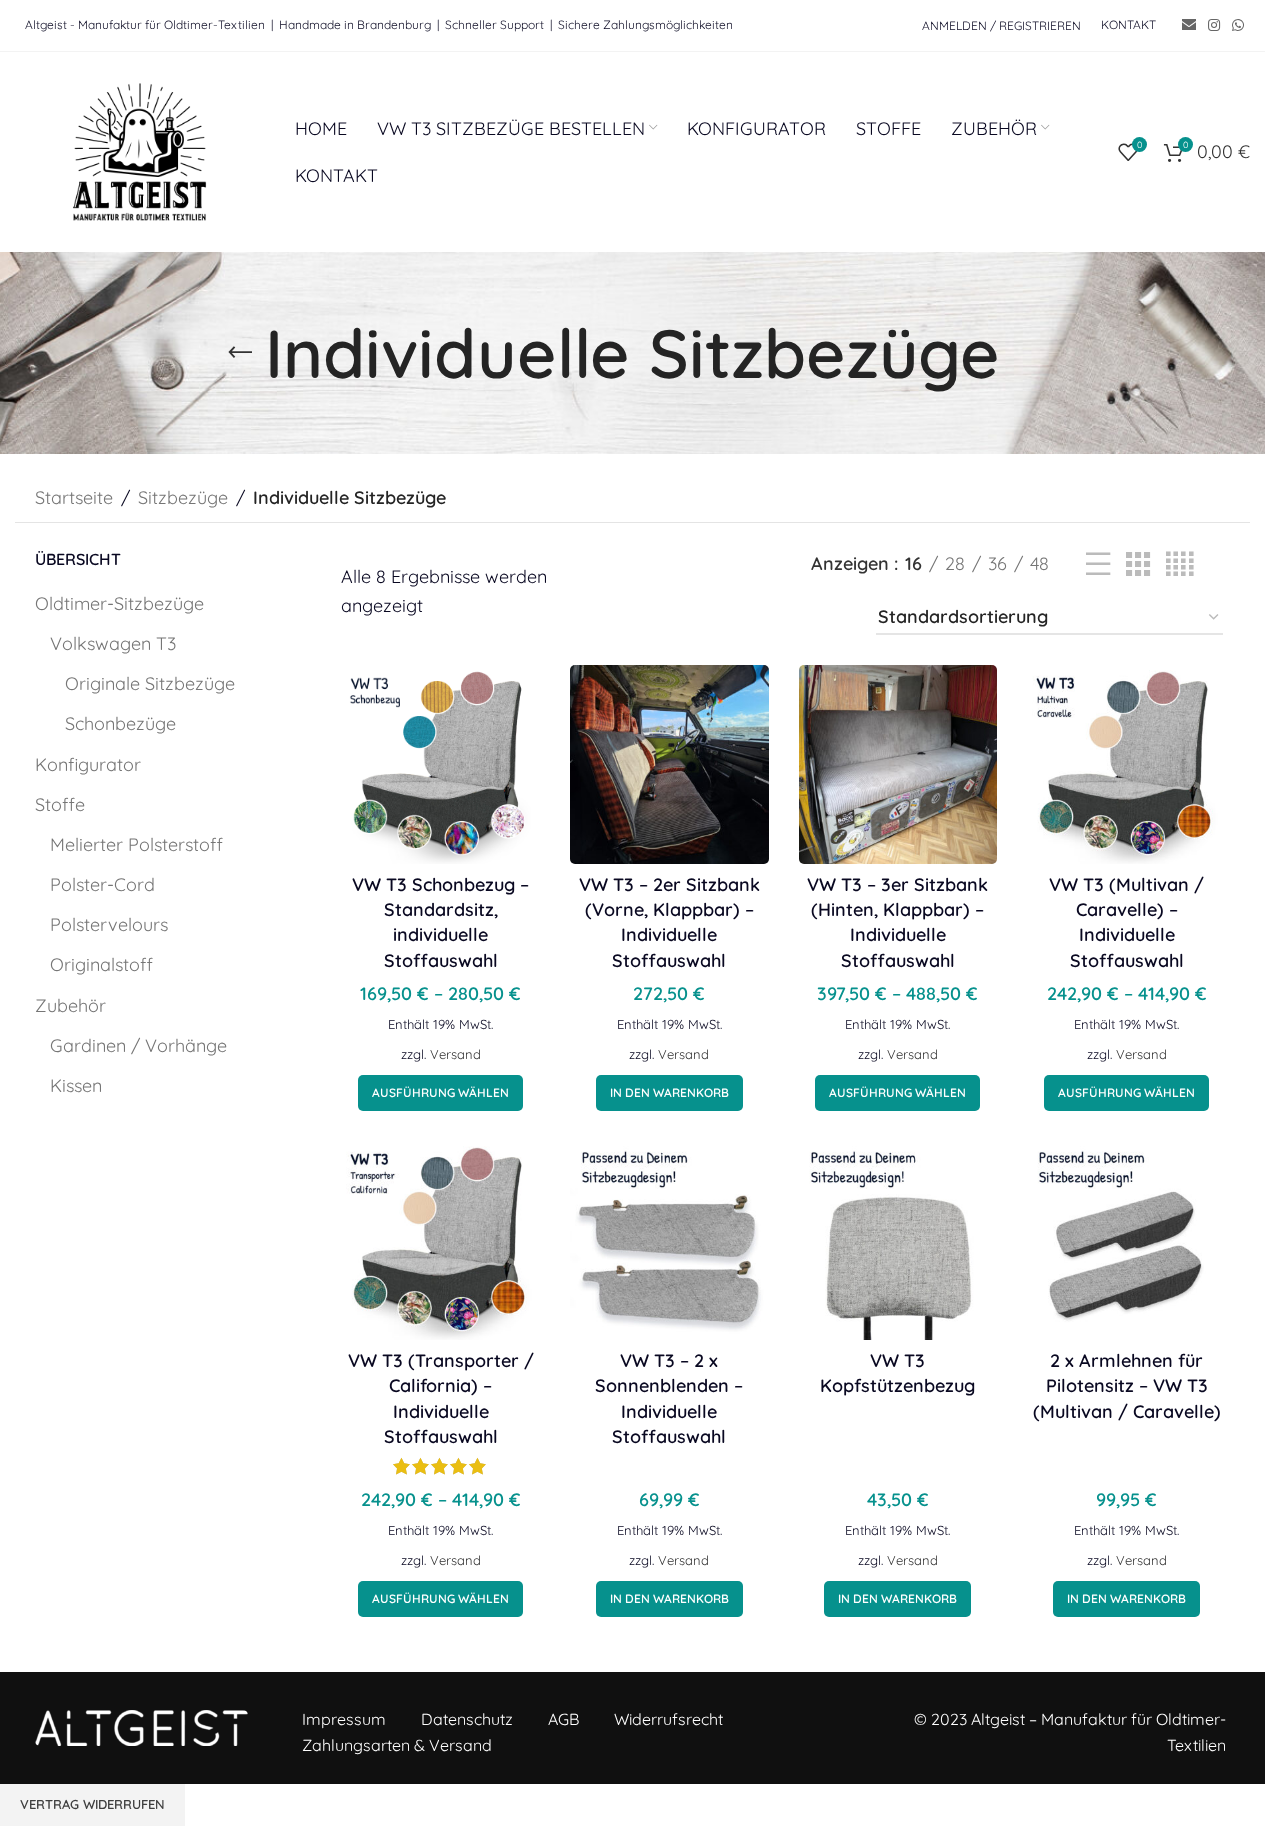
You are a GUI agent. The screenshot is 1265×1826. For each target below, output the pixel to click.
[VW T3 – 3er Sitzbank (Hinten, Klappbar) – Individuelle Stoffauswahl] (898, 764)
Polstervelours (109, 924)
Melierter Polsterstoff (136, 844)
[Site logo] (140, 150)
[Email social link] (1189, 25)
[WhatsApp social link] (1238, 25)
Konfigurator (88, 764)
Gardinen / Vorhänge (138, 1045)
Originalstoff (101, 964)
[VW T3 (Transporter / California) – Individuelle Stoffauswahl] (440, 1240)
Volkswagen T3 (113, 643)
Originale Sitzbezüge (150, 683)
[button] (669, 1093)
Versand (455, 1054)
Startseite (74, 497)
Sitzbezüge (183, 497)
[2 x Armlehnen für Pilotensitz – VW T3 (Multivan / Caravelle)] (1126, 1240)
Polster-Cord (102, 884)
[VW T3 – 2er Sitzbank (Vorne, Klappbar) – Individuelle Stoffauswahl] (669, 764)
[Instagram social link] (1214, 25)
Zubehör (70, 1005)
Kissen (76, 1085)
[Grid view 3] (1138, 564)
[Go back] (240, 353)
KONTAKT (1128, 24)
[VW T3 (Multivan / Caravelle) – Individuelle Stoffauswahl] (1126, 764)
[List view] (1098, 564)
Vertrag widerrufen (92, 1804)
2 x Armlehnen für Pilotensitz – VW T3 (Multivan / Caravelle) (1127, 1385)
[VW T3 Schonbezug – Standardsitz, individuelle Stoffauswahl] (440, 764)
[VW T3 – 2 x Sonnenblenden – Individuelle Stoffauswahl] (669, 1240)
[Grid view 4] (1179, 564)
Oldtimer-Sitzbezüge (119, 603)
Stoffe (60, 804)
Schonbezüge (120, 723)
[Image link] (141, 1726)
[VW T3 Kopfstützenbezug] (898, 1240)
